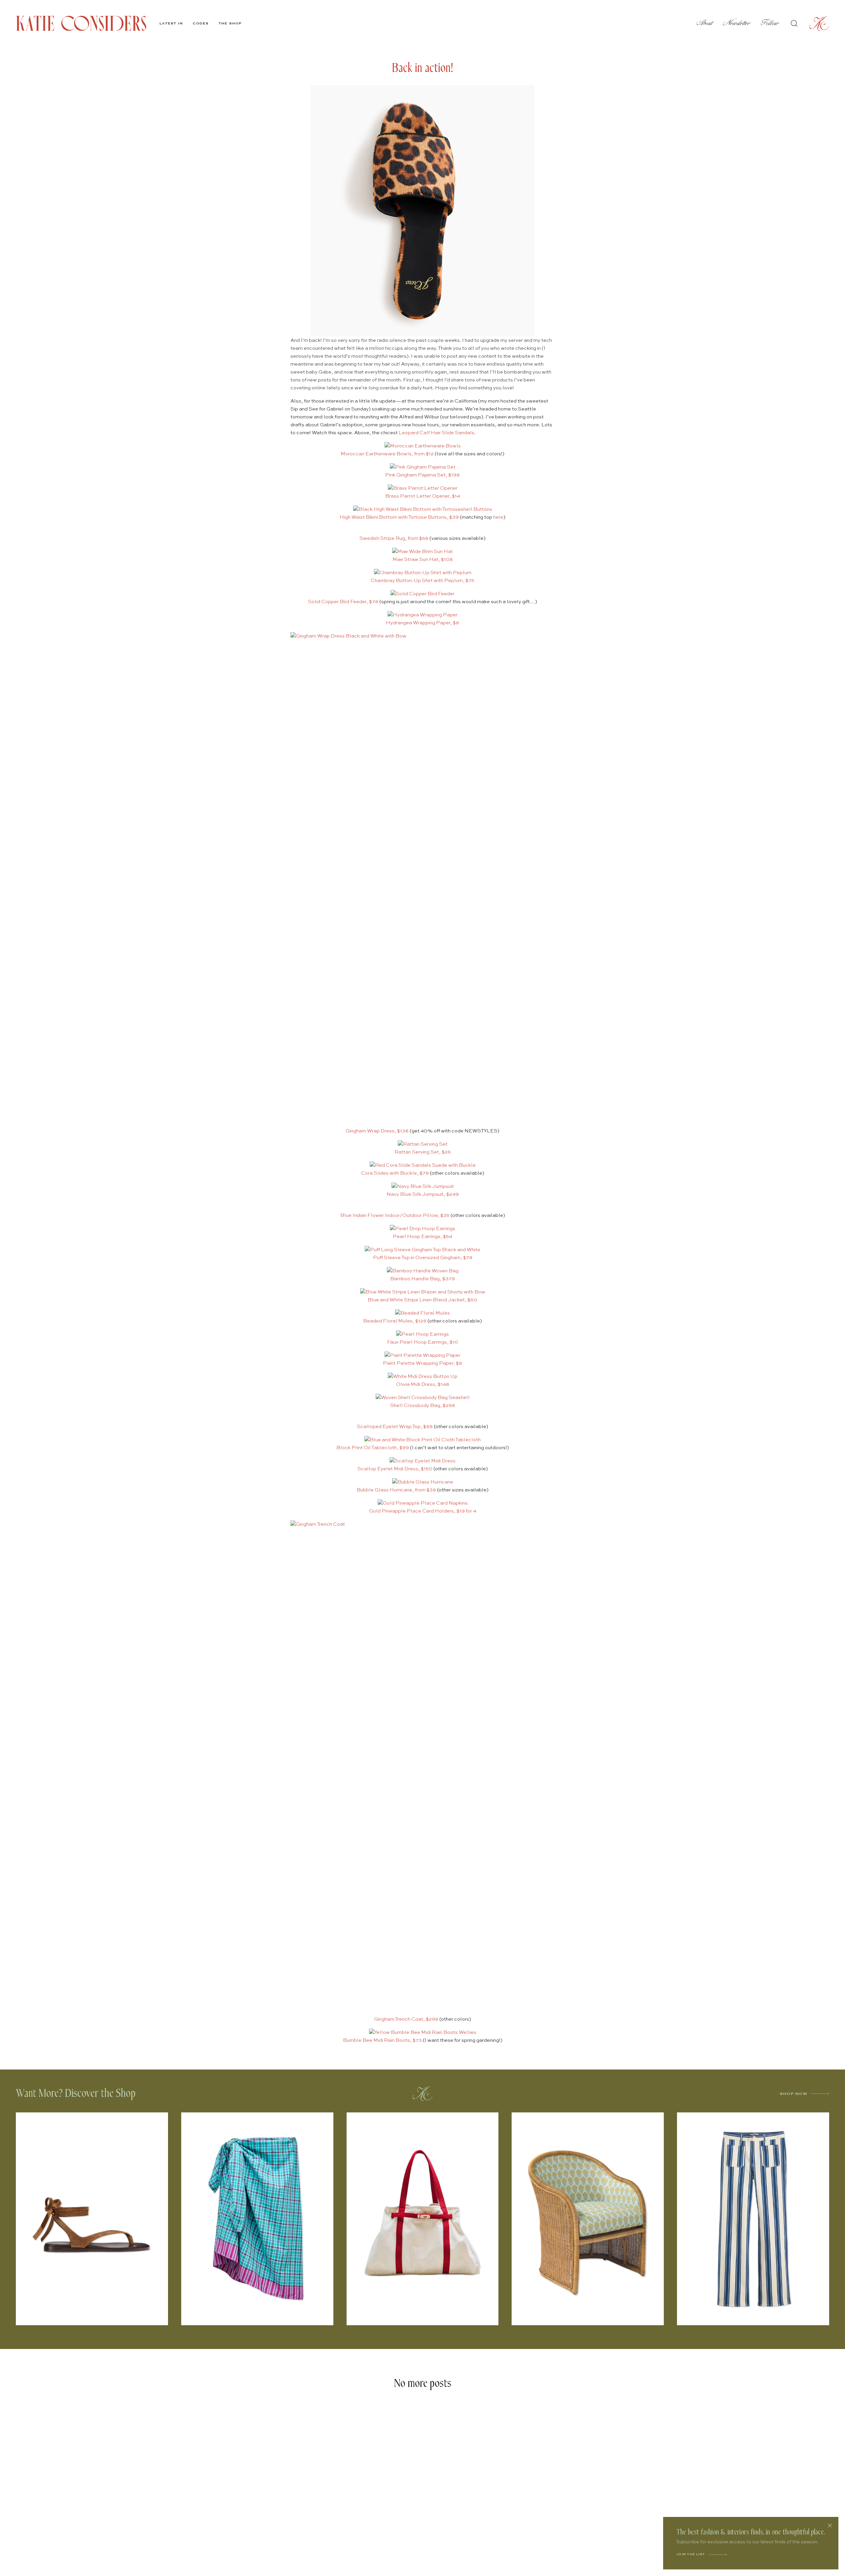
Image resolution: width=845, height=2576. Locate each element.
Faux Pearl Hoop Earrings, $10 (423, 1342)
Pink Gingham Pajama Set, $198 (422, 475)
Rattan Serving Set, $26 (423, 1152)
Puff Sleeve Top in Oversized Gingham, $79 (423, 1258)
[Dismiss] (830, 2526)
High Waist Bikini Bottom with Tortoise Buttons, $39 (399, 517)
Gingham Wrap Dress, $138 (377, 1131)
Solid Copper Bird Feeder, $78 (343, 602)
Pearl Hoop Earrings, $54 (422, 1237)
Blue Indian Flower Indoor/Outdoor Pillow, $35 (395, 1215)
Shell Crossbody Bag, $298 (423, 1405)
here (498, 517)
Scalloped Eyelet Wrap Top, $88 (395, 1427)
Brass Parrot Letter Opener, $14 (423, 496)
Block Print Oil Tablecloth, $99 (373, 1448)
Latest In (171, 23)
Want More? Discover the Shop (76, 2093)
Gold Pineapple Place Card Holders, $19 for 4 (423, 1511)
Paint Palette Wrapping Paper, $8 (422, 1363)
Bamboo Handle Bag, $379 (422, 1279)
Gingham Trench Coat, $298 (406, 2019)
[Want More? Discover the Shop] (422, 2094)
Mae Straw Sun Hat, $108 (423, 559)
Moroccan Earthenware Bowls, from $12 (387, 454)
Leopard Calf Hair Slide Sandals (437, 433)
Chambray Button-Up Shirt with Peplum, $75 (422, 581)
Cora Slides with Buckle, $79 (395, 1173)
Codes (201, 23)
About (705, 23)
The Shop (230, 23)
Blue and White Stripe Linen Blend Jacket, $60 (422, 1300)
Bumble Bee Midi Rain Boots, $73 (382, 2040)
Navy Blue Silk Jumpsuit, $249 (423, 1194)
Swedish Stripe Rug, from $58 (394, 538)
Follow (770, 23)
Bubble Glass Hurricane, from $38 (396, 1490)
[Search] (794, 23)
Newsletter (737, 23)
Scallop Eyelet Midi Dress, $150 (395, 1469)
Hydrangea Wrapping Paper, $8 (422, 623)
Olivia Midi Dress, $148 (423, 1384)
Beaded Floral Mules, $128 (395, 1321)
